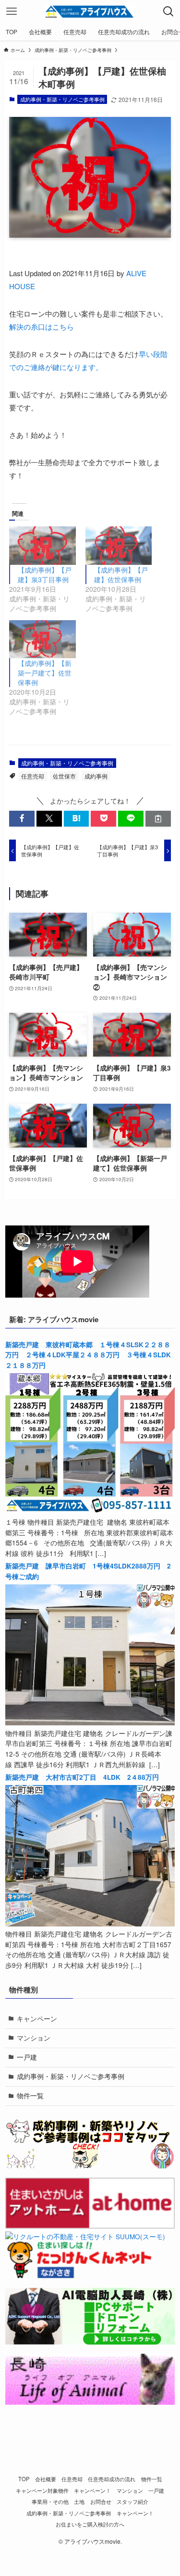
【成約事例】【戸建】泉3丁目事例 (45, 574)
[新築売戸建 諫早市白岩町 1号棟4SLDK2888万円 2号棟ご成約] (90, 1723)
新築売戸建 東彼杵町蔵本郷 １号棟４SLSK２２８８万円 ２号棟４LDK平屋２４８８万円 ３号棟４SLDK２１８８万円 (88, 1355)
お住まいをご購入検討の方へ (90, 2524)
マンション (34, 2038)
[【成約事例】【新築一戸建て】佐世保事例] (42, 639)
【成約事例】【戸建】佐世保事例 (121, 574)
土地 (79, 2501)
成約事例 (96, 776)
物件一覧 (30, 2096)
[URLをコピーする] (158, 819)
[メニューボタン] (12, 12)
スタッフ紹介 (132, 2501)
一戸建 (27, 2057)
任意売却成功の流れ (112, 2479)
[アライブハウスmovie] (90, 12)
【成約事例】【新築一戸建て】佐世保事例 (45, 673)
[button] (22, 819)
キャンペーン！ (92, 2490)
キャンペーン (37, 2019)
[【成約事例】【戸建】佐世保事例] (119, 545)
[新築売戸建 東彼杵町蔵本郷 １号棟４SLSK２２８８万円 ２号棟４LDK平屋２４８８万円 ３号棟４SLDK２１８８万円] (90, 1511)
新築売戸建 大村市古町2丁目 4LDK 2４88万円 (82, 1777)
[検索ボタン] (168, 12)
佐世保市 (64, 776)
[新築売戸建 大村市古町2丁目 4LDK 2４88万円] (90, 1924)
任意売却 (33, 776)
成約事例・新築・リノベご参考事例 (62, 99)
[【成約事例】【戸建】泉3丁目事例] (42, 545)
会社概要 (46, 2479)
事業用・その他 (50, 2501)
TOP (24, 2479)
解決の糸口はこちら (42, 326)
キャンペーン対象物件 (42, 2490)
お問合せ (101, 2501)
